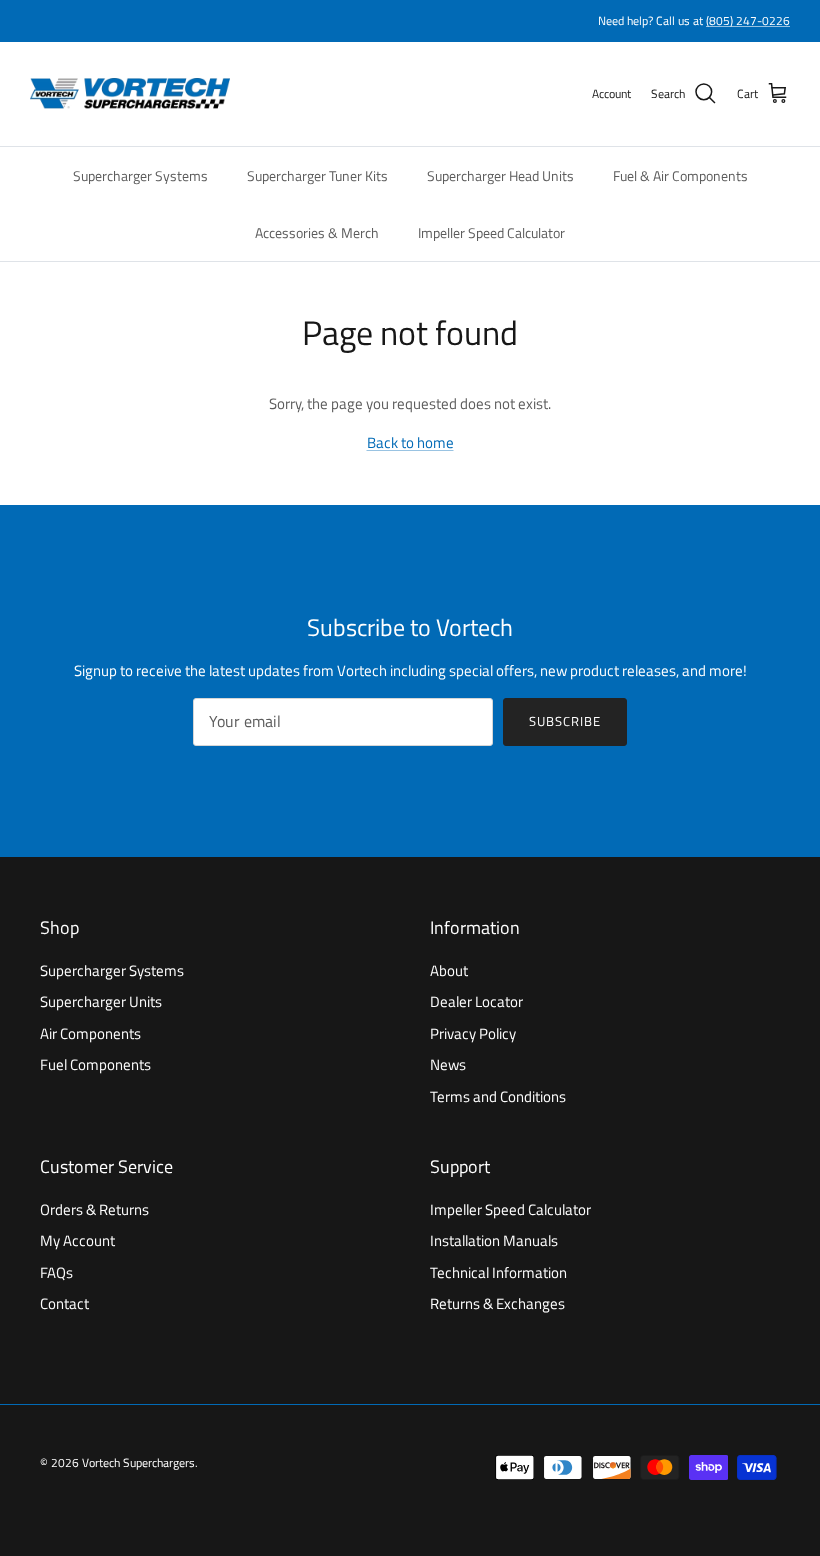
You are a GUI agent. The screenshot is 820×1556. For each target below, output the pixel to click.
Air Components (90, 1033)
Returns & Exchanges (497, 1303)
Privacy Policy (473, 1033)
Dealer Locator (476, 1001)
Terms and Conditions (498, 1096)
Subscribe (565, 721)
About (449, 970)
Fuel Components (95, 1064)
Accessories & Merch (317, 232)
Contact (64, 1303)
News (448, 1064)
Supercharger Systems (140, 175)
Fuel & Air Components (680, 175)
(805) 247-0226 (748, 20)
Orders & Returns (94, 1209)
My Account (77, 1240)
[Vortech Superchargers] (130, 94)
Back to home (410, 442)
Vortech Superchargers (138, 1462)
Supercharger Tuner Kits (317, 175)
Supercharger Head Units (500, 175)
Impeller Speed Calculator (491, 232)
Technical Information (498, 1272)
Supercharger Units (101, 1001)
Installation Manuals (494, 1240)
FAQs (56, 1272)
